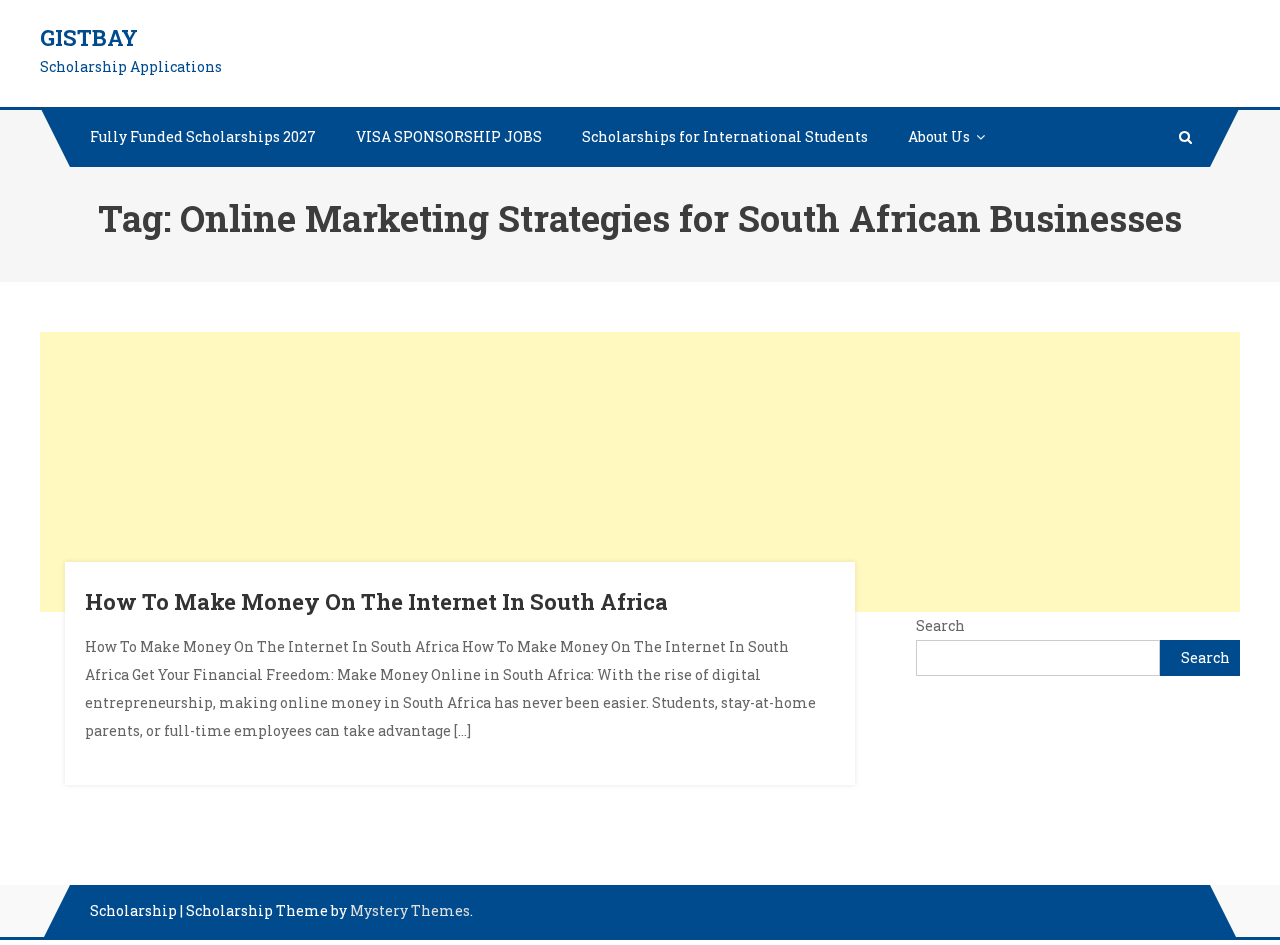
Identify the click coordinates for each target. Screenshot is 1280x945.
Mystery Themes (410, 910)
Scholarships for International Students (725, 136)
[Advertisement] (640, 472)
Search (940, 625)
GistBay (89, 37)
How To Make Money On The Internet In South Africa (376, 601)
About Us (939, 136)
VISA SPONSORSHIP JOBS (449, 136)
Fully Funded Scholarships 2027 (203, 136)
